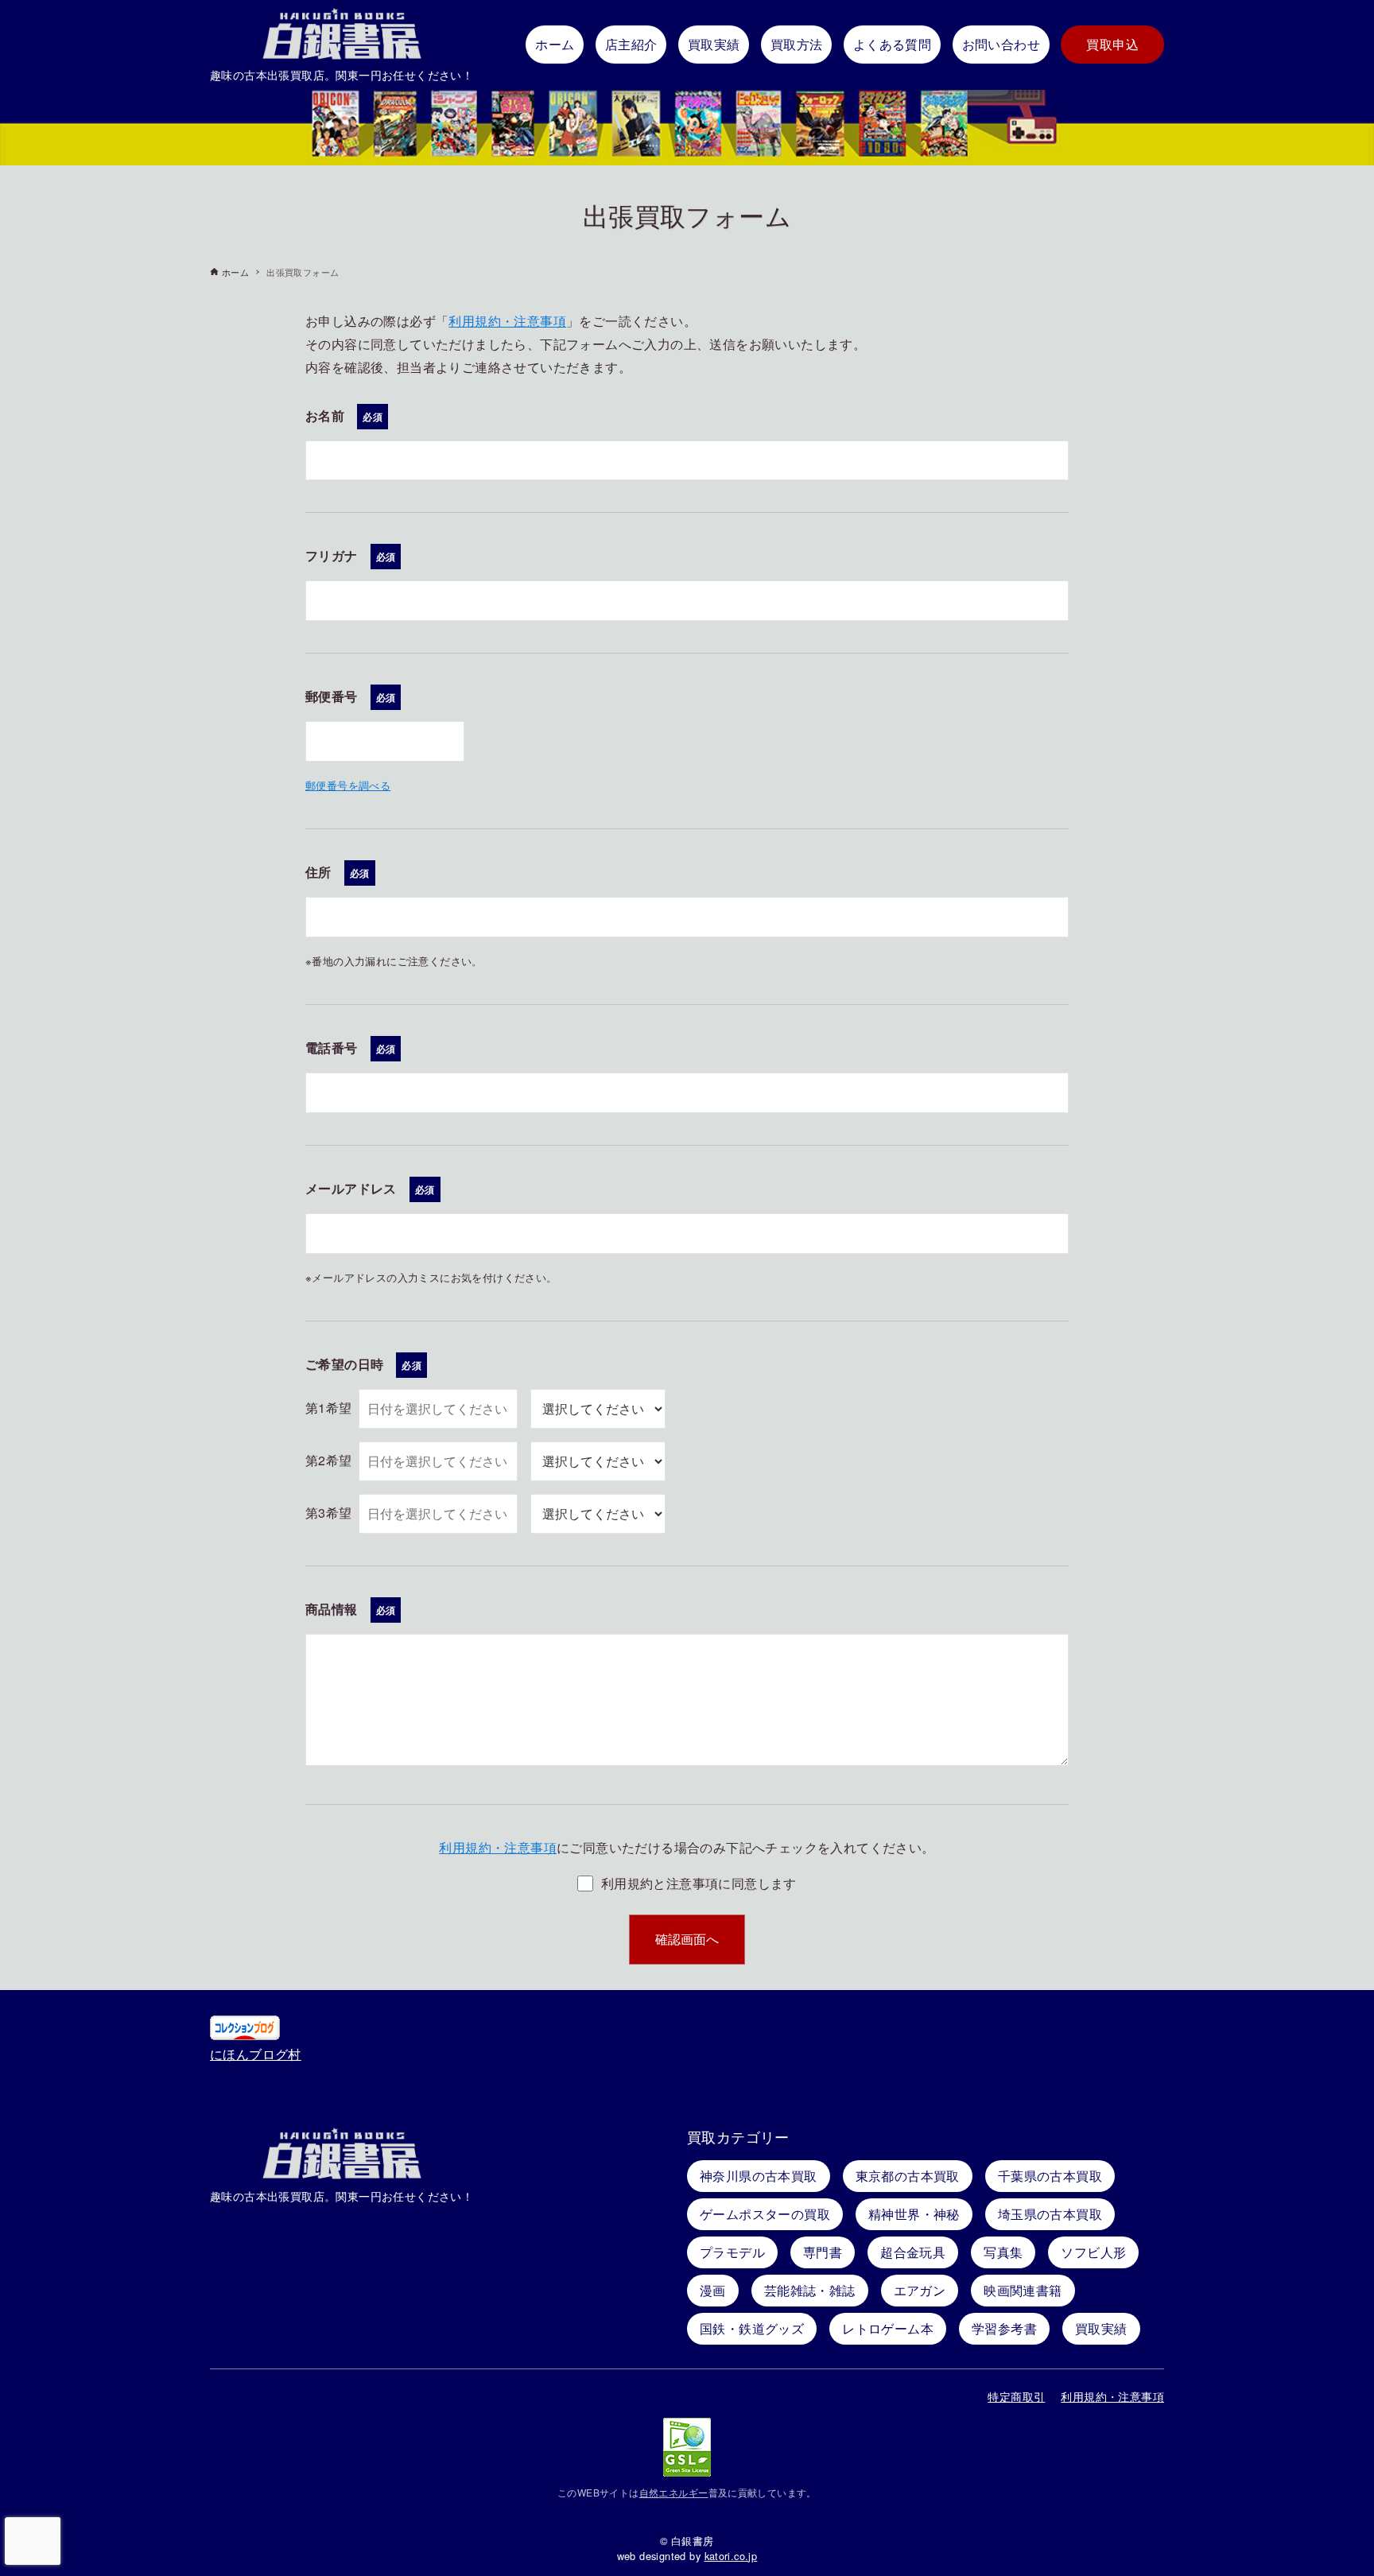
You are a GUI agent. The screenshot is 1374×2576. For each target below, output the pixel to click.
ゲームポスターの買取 (765, 2214)
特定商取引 (1016, 2396)
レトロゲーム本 (888, 2328)
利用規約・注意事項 (507, 321)
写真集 (1003, 2252)
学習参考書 (1004, 2328)
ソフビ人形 (1093, 2252)
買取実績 (1101, 2328)
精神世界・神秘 (914, 2214)
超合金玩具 (913, 2252)
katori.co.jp (731, 2556)
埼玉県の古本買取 (1050, 2214)
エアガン (920, 2290)
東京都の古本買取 (908, 2176)
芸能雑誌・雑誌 (810, 2290)
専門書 (823, 2252)
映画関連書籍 (1023, 2290)
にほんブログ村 (256, 2054)
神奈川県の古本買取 (759, 2176)
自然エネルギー (674, 2492)
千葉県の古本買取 (1050, 2176)
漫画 (713, 2290)
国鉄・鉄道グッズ (752, 2328)
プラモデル (732, 2252)
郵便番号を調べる (348, 785)
